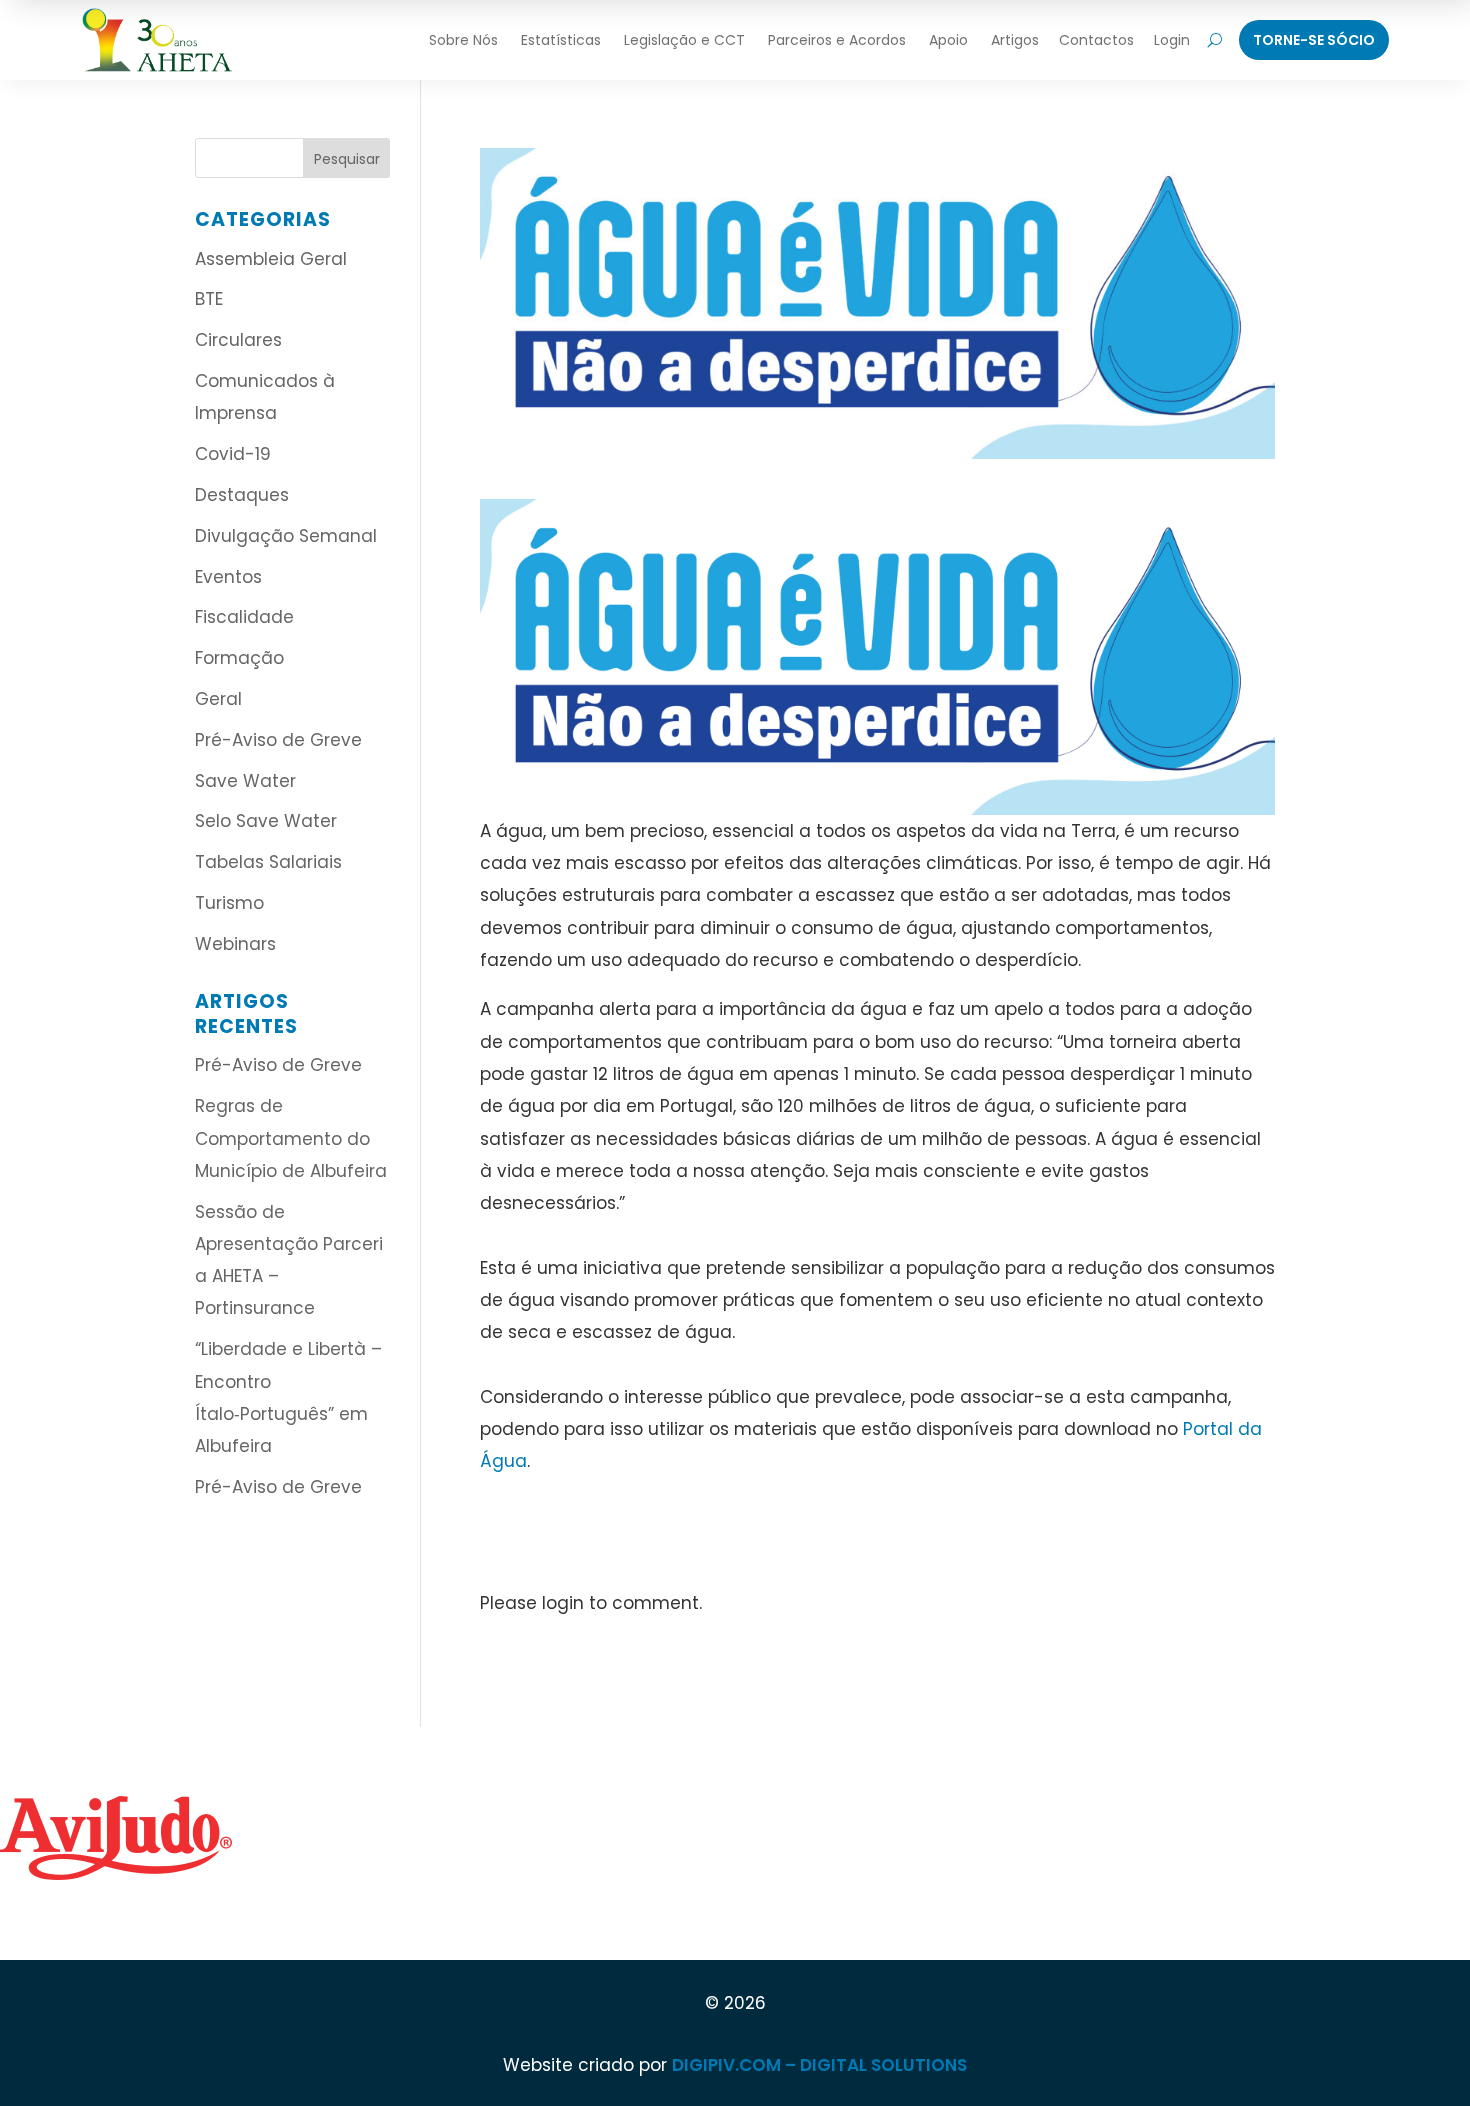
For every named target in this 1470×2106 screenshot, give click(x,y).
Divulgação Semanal (286, 536)
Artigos (1015, 40)
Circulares (238, 340)
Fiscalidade (244, 617)
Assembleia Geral (271, 259)
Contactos (1096, 40)
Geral (218, 699)
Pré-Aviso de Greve (278, 740)
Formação (239, 658)
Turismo (229, 903)
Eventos (228, 577)
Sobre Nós (463, 40)
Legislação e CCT (684, 40)
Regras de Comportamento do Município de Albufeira (291, 1138)
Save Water (245, 781)
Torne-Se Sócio (1314, 40)
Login (1172, 40)
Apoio (948, 40)
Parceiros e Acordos (837, 40)
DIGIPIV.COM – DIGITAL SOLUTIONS (819, 2065)
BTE (209, 299)
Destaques (242, 495)
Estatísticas (561, 40)
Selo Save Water (266, 821)
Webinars (235, 944)
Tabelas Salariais (268, 862)
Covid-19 (233, 454)
